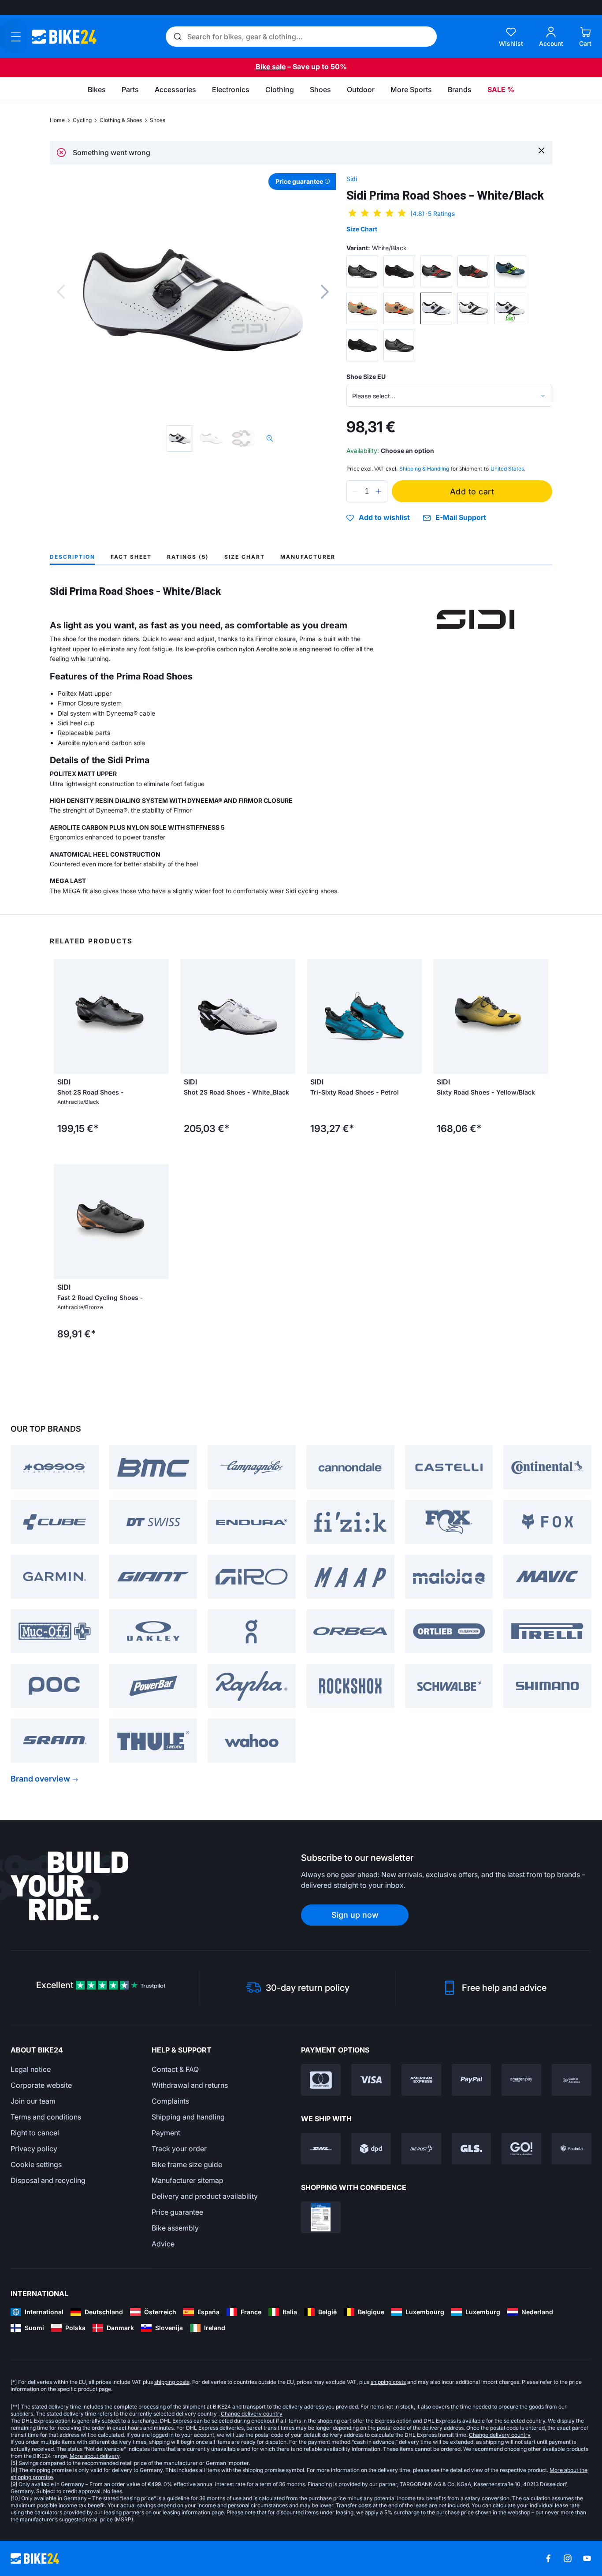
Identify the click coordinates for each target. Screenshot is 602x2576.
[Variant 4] (473, 271)
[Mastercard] (321, 2080)
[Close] (541, 150)
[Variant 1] (362, 271)
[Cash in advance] (572, 2080)
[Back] (61, 292)
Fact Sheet (131, 557)
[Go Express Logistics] (521, 2149)
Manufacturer (308, 557)
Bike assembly (175, 2228)
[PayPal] (472, 2080)
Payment (166, 2133)
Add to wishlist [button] (384, 518)
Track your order (179, 2149)
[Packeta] (572, 2149)
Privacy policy (34, 2149)
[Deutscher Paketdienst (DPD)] (371, 2149)
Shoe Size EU (366, 377)
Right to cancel (35, 2133)
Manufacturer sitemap (188, 2180)
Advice (163, 2244)
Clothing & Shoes (121, 120)
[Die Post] (421, 2149)
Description (72, 557)
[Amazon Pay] (521, 2080)
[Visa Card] (371, 2080)
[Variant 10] (510, 308)
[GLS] (472, 2149)
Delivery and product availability (205, 2196)
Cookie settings (36, 2164)
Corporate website (41, 2085)
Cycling (82, 120)
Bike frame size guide (187, 2164)
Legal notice (31, 2069)
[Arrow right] (160, 1017)
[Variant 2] (399, 271)
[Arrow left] (63, 1017)
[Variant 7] (399, 308)
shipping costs (172, 2382)
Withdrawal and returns (190, 2085)
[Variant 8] (436, 308)
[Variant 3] (436, 271)
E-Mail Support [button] (461, 518)
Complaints (170, 2101)
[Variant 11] (362, 345)
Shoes (158, 120)
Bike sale (271, 67)
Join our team (33, 2101)
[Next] (325, 292)
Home (57, 120)
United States (507, 469)
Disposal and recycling (48, 2180)
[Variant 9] (473, 308)
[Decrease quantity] (355, 491)
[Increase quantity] (379, 491)
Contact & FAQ (175, 2069)
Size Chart (362, 229)
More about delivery (95, 2456)
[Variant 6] (362, 308)
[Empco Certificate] (321, 2217)
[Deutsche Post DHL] (321, 2149)
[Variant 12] (399, 345)
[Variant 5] (510, 271)
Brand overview (40, 1779)
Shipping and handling (188, 2117)
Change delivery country (252, 2414)
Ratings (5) (188, 557)
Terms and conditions (46, 2117)
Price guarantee (177, 2212)
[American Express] (421, 2080)
